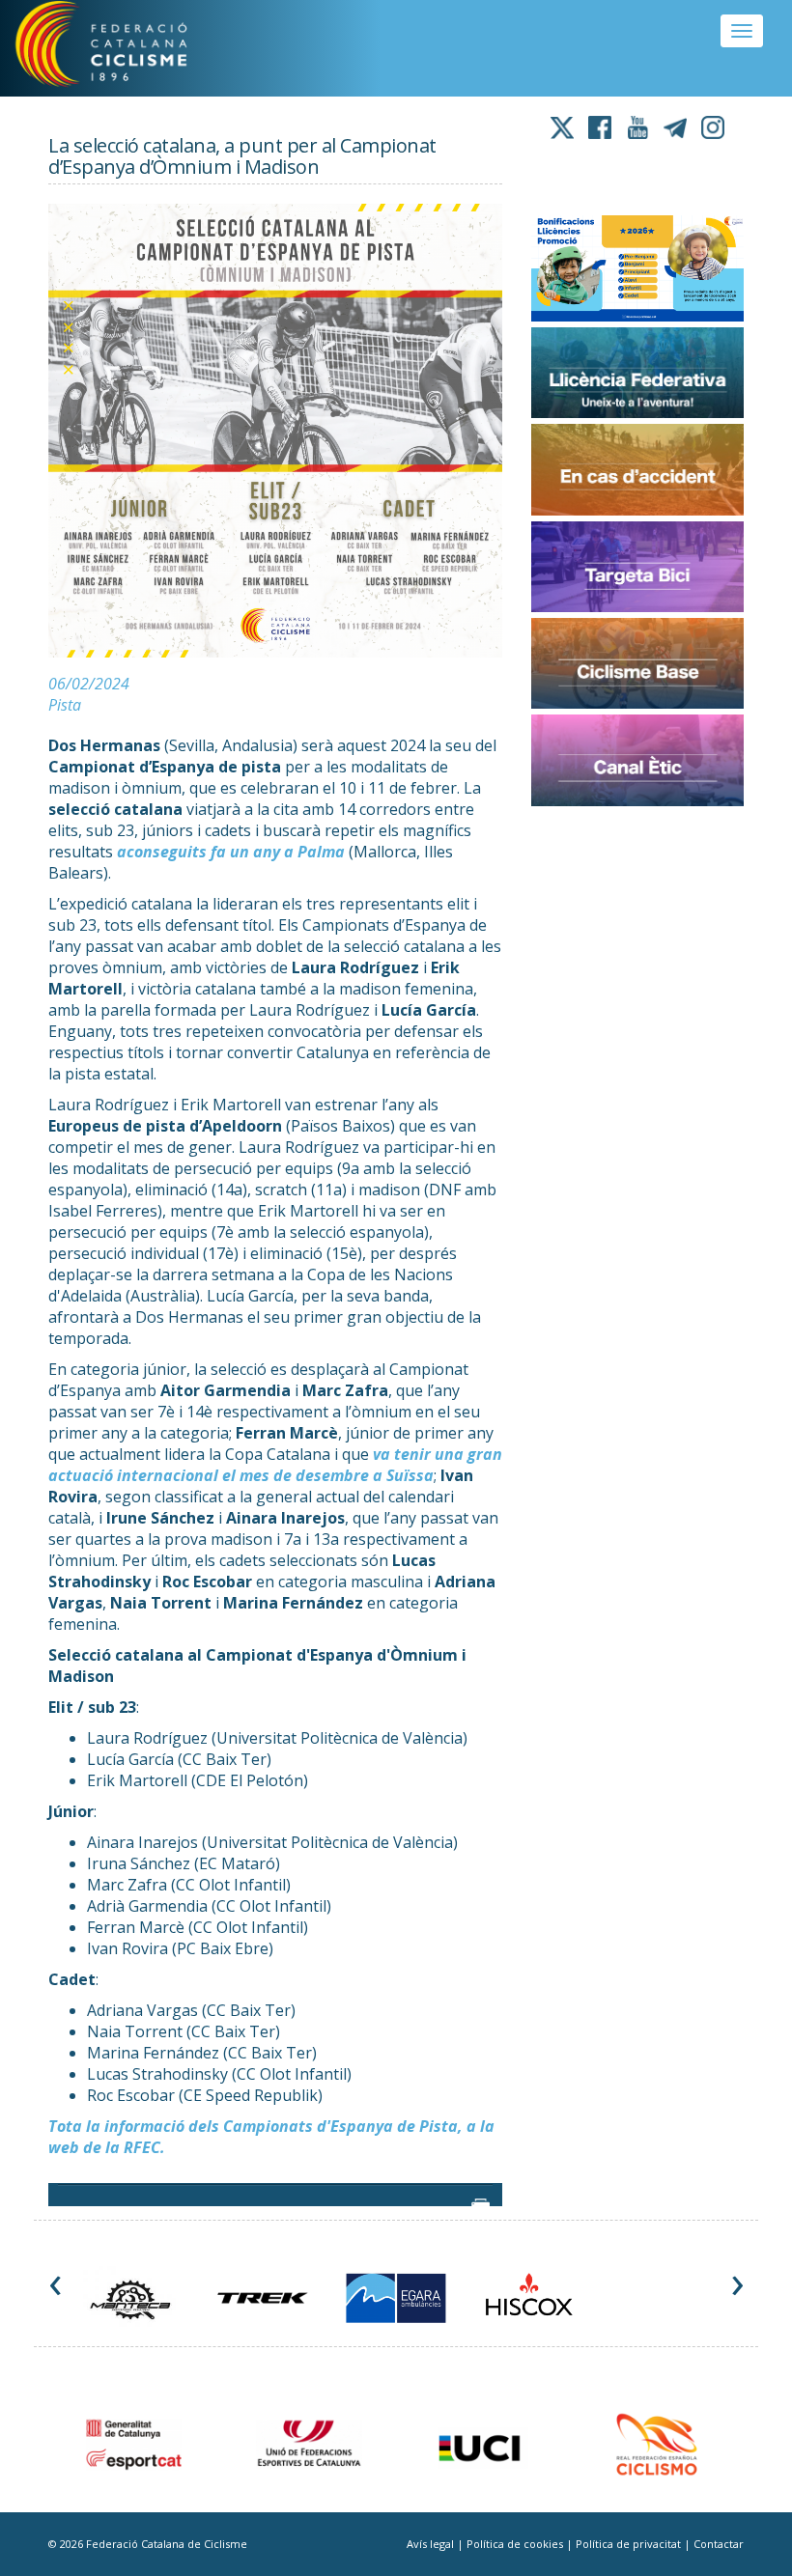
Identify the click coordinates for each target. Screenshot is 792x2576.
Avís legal (432, 2544)
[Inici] (125, 48)
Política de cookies (516, 2544)
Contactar (719, 2544)
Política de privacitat (630, 2544)
